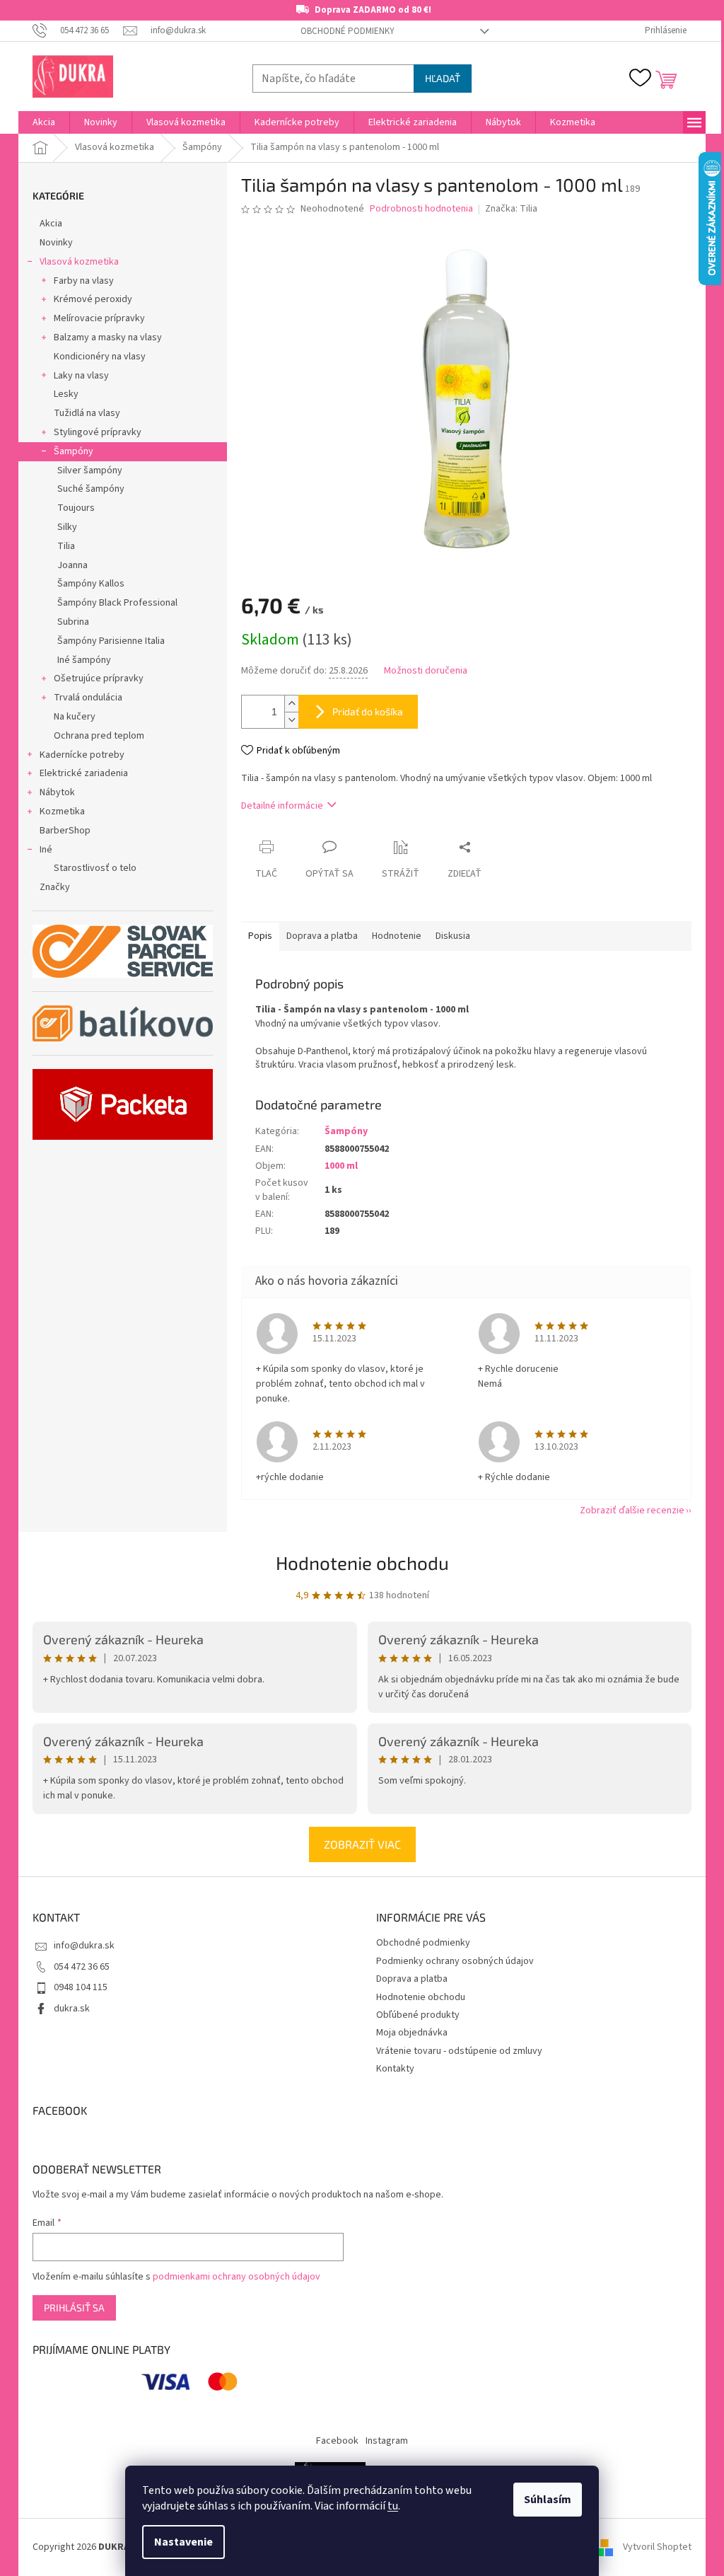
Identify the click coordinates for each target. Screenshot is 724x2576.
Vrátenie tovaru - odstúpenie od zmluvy (459, 2051)
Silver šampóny (90, 470)
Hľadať (443, 78)
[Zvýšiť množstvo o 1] (291, 704)
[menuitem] (44, 122)
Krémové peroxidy (93, 299)
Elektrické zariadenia (84, 773)
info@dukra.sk (84, 1946)
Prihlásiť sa (74, 2308)
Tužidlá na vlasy (87, 413)
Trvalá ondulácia (88, 698)
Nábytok (57, 792)
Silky (67, 527)
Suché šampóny (91, 489)
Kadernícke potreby (82, 755)
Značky (55, 887)
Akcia (51, 224)
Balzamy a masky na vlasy (108, 337)
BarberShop (65, 831)
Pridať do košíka (368, 711)
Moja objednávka (412, 2033)
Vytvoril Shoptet (657, 2547)
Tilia (66, 546)
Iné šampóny (84, 660)
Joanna (72, 565)
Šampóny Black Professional (117, 603)
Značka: (511, 209)
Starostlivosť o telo (95, 868)
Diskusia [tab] (453, 936)
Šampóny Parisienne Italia (111, 641)
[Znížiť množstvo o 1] (291, 720)
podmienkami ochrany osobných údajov (237, 2277)
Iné (46, 850)
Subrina (73, 622)
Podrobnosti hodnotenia (421, 209)
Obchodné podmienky (348, 31)
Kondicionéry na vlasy (100, 357)
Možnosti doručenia (426, 671)
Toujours (76, 508)
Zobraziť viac (362, 1844)
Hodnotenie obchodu (362, 1563)
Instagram (387, 2441)
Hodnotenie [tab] (397, 936)
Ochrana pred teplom (99, 736)
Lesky (66, 394)
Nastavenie (183, 2542)
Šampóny (74, 451)
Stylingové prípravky (98, 432)
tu (393, 2506)
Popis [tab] (260, 936)
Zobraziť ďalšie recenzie (632, 1511)
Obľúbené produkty (418, 2015)
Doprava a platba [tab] (322, 936)
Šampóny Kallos (91, 584)
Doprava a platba (412, 1979)
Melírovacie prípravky (99, 318)
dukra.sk (72, 2009)
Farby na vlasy (84, 281)
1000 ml (341, 1166)
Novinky (56, 243)
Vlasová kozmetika (79, 262)
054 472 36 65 (82, 1967)
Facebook (337, 2441)
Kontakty (395, 2069)
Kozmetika (62, 812)
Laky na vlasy (81, 376)
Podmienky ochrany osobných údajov (455, 1961)
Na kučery (75, 717)
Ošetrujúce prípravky (99, 678)
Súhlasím (548, 2500)
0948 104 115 (81, 1987)
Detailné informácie (282, 806)
